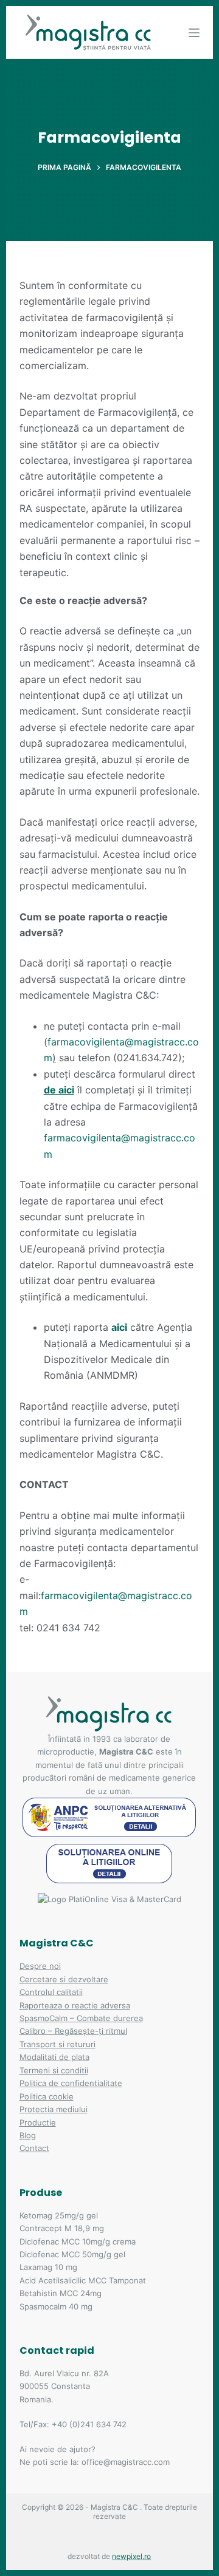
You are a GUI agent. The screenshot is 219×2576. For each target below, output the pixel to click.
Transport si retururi (57, 2044)
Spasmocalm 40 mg (56, 2306)
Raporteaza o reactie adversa (75, 2005)
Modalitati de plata (54, 2057)
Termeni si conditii (54, 2070)
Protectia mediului (54, 2109)
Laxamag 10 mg (48, 2267)
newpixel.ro (131, 2556)
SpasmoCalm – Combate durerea (81, 2018)
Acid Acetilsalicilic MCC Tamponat (83, 2280)
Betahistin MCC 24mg (61, 2293)
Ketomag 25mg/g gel (59, 2215)
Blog (28, 2135)
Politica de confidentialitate (71, 2083)
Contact (34, 2148)
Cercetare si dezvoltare (64, 1979)
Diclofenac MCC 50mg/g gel (72, 2254)
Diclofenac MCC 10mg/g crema (78, 2241)
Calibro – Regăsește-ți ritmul (73, 2031)
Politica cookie (47, 2096)
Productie (38, 2122)
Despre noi (40, 1966)
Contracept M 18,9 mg (62, 2228)
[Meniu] (194, 33)
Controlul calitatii (51, 1992)
